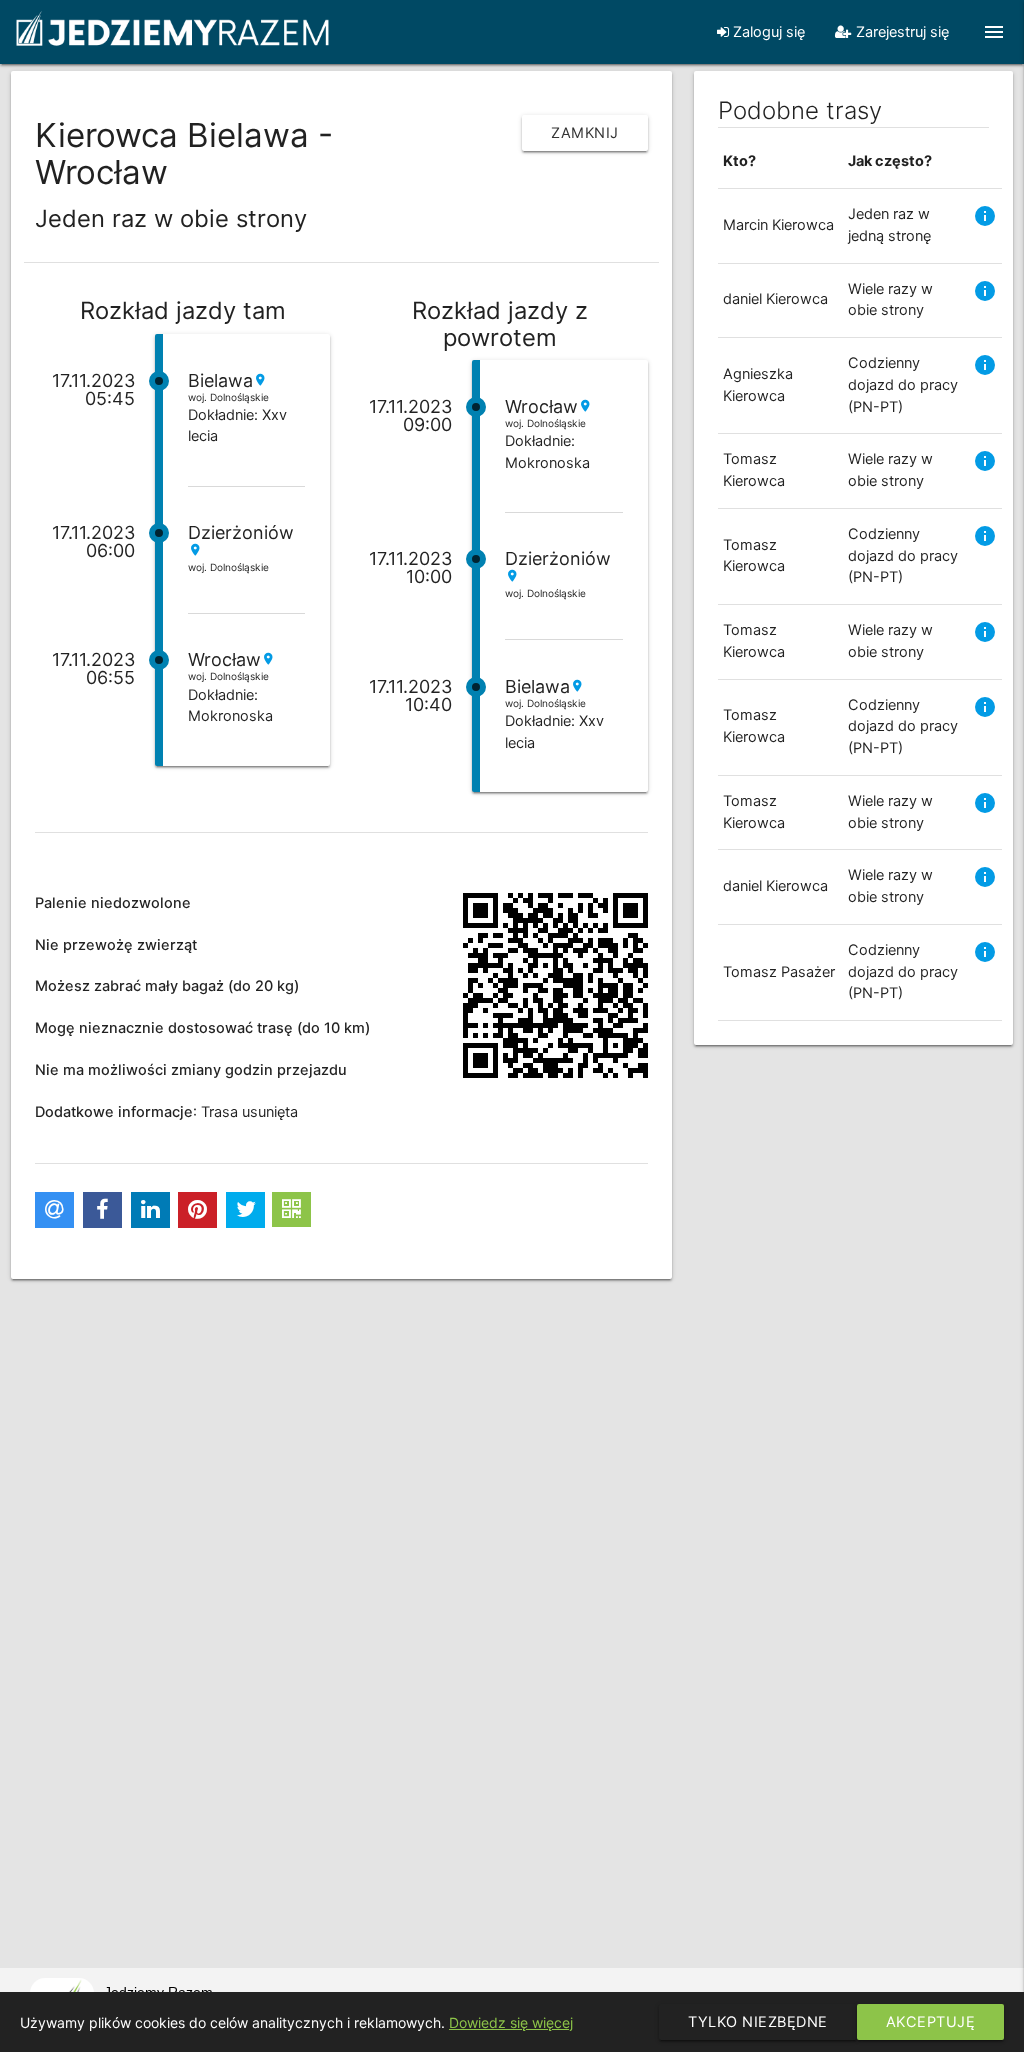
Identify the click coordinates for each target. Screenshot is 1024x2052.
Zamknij (585, 133)
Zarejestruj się (900, 32)
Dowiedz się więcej (511, 2022)
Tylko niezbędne (758, 2022)
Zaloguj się (767, 32)
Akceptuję (931, 2022)
